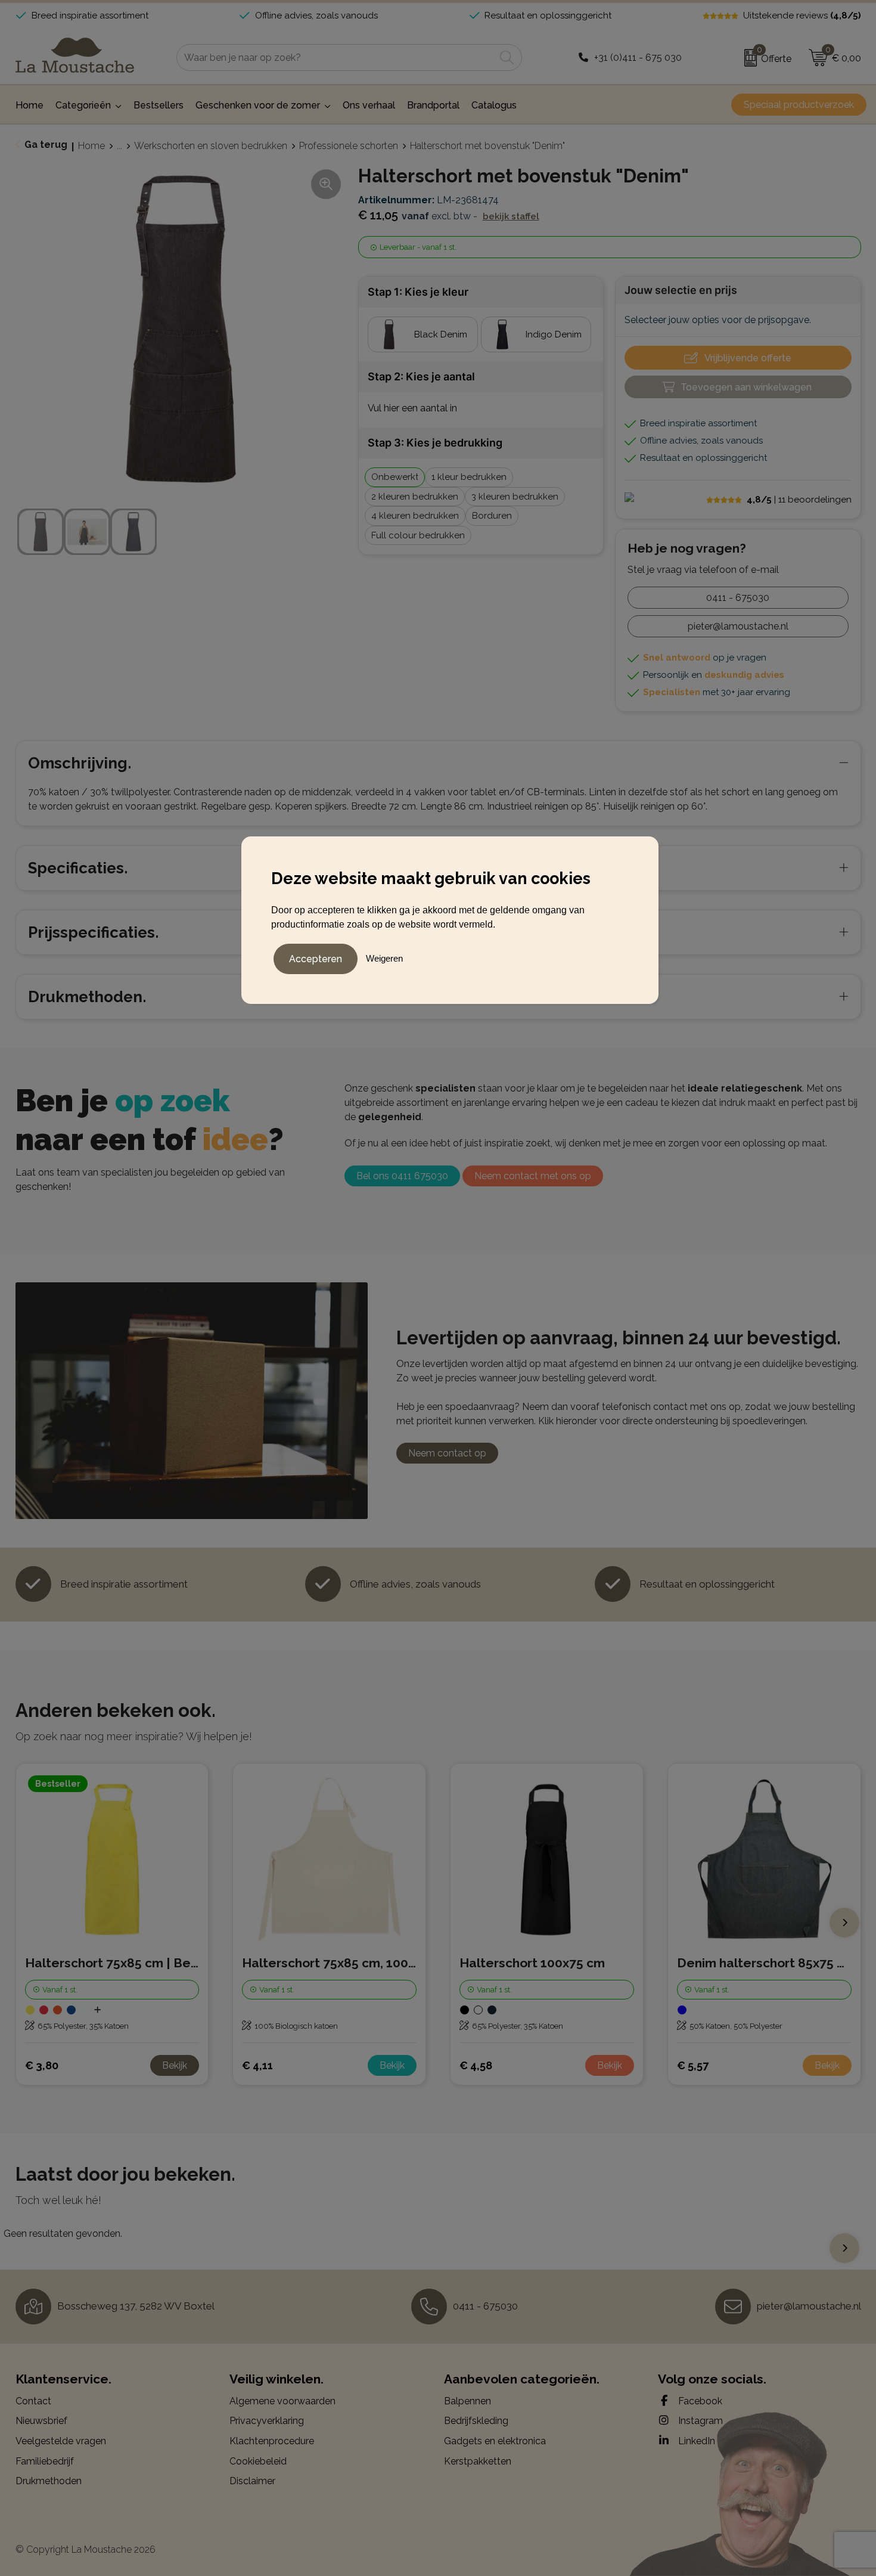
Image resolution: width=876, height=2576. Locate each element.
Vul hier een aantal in (412, 408)
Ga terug (46, 145)
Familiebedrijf (45, 2461)
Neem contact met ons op (533, 1176)
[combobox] (336, 58)
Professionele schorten (349, 146)
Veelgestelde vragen (61, 2441)
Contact (33, 2401)
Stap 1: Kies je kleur (418, 292)
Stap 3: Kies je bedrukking (435, 443)
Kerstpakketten (478, 2461)
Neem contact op (447, 1453)
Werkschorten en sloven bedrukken (211, 146)
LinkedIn (695, 2441)
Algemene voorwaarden (282, 2401)
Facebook (699, 2401)
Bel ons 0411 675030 (402, 1176)
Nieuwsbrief (41, 2421)
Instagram (699, 2421)
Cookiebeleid (258, 2461)
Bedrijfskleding (476, 2421)
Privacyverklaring (267, 2421)
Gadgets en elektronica (495, 2441)
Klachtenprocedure (272, 2441)
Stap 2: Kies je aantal (421, 376)
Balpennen (467, 2401)
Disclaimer (252, 2481)
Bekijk (175, 2065)
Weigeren (384, 958)
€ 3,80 (42, 2065)
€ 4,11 (257, 2065)
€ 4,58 (476, 2065)
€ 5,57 (693, 2065)
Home (91, 146)
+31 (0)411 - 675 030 (638, 58)
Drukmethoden (49, 2481)
